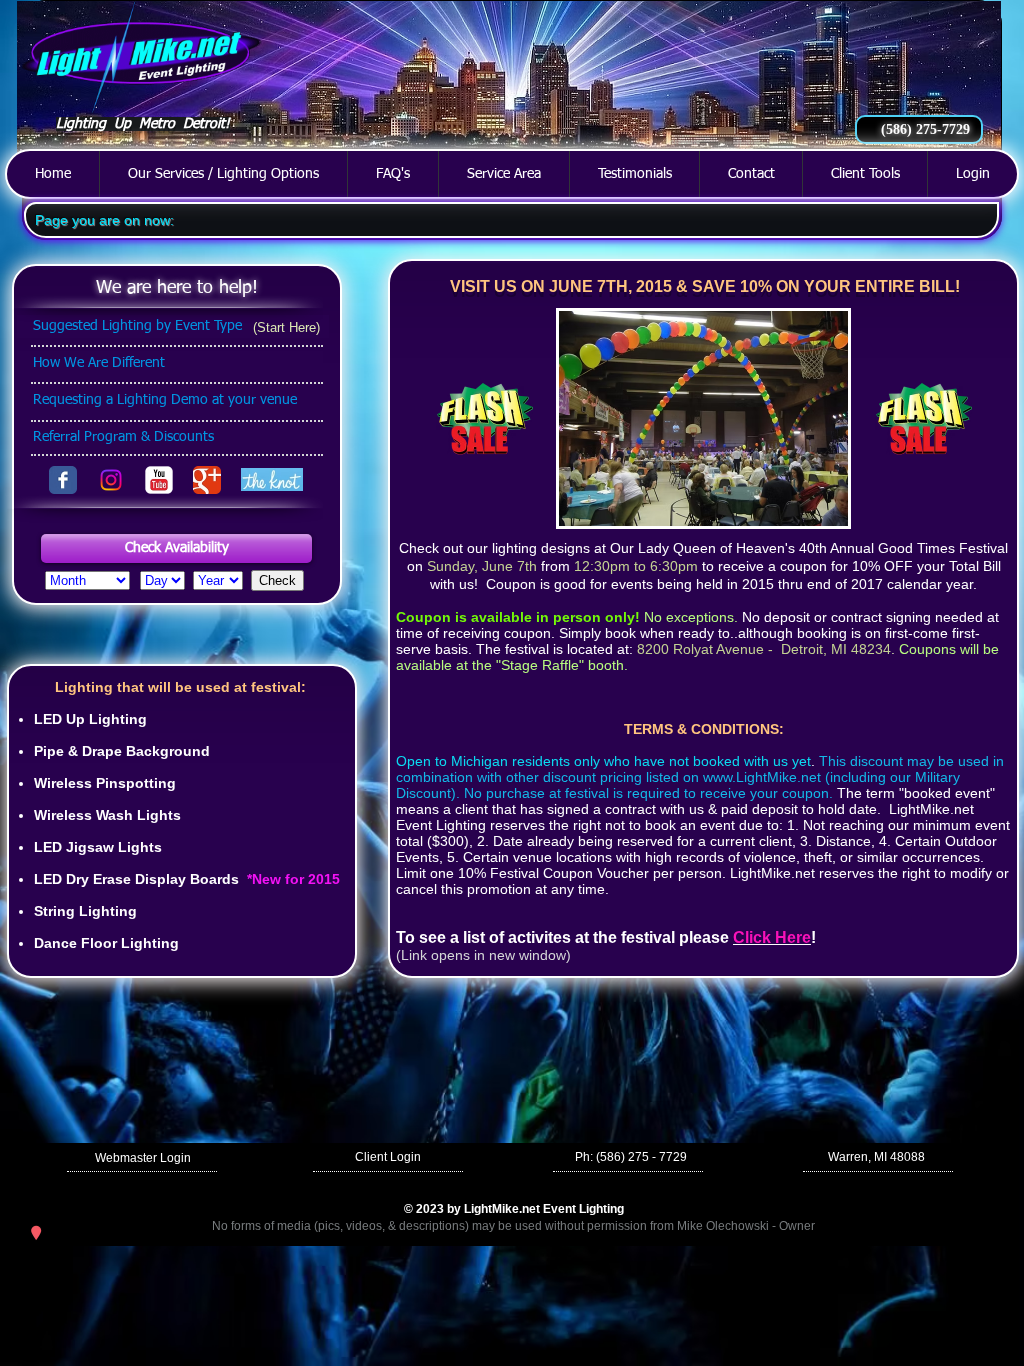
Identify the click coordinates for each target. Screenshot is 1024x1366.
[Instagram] (111, 480)
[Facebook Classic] (63, 480)
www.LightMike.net (762, 777)
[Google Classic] (207, 480)
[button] (176, 548)
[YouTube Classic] (159, 480)
